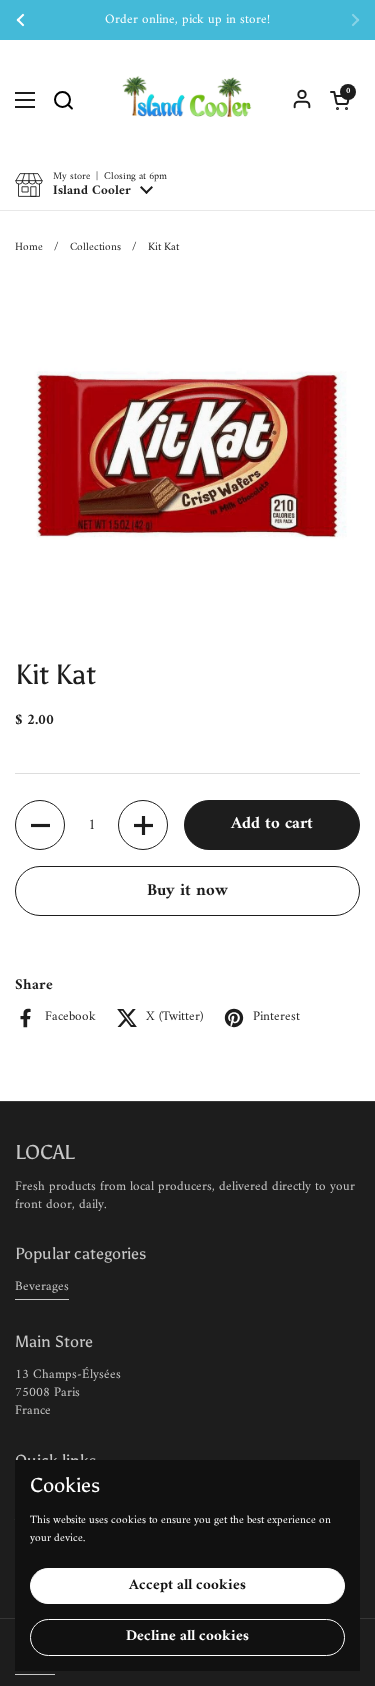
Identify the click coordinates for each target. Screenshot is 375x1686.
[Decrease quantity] (40, 825)
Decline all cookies (187, 1636)
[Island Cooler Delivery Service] (187, 100)
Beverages (42, 1286)
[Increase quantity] (143, 825)
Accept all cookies (187, 1585)
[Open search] (63, 100)
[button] (340, 100)
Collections (95, 247)
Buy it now (187, 891)
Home (29, 247)
